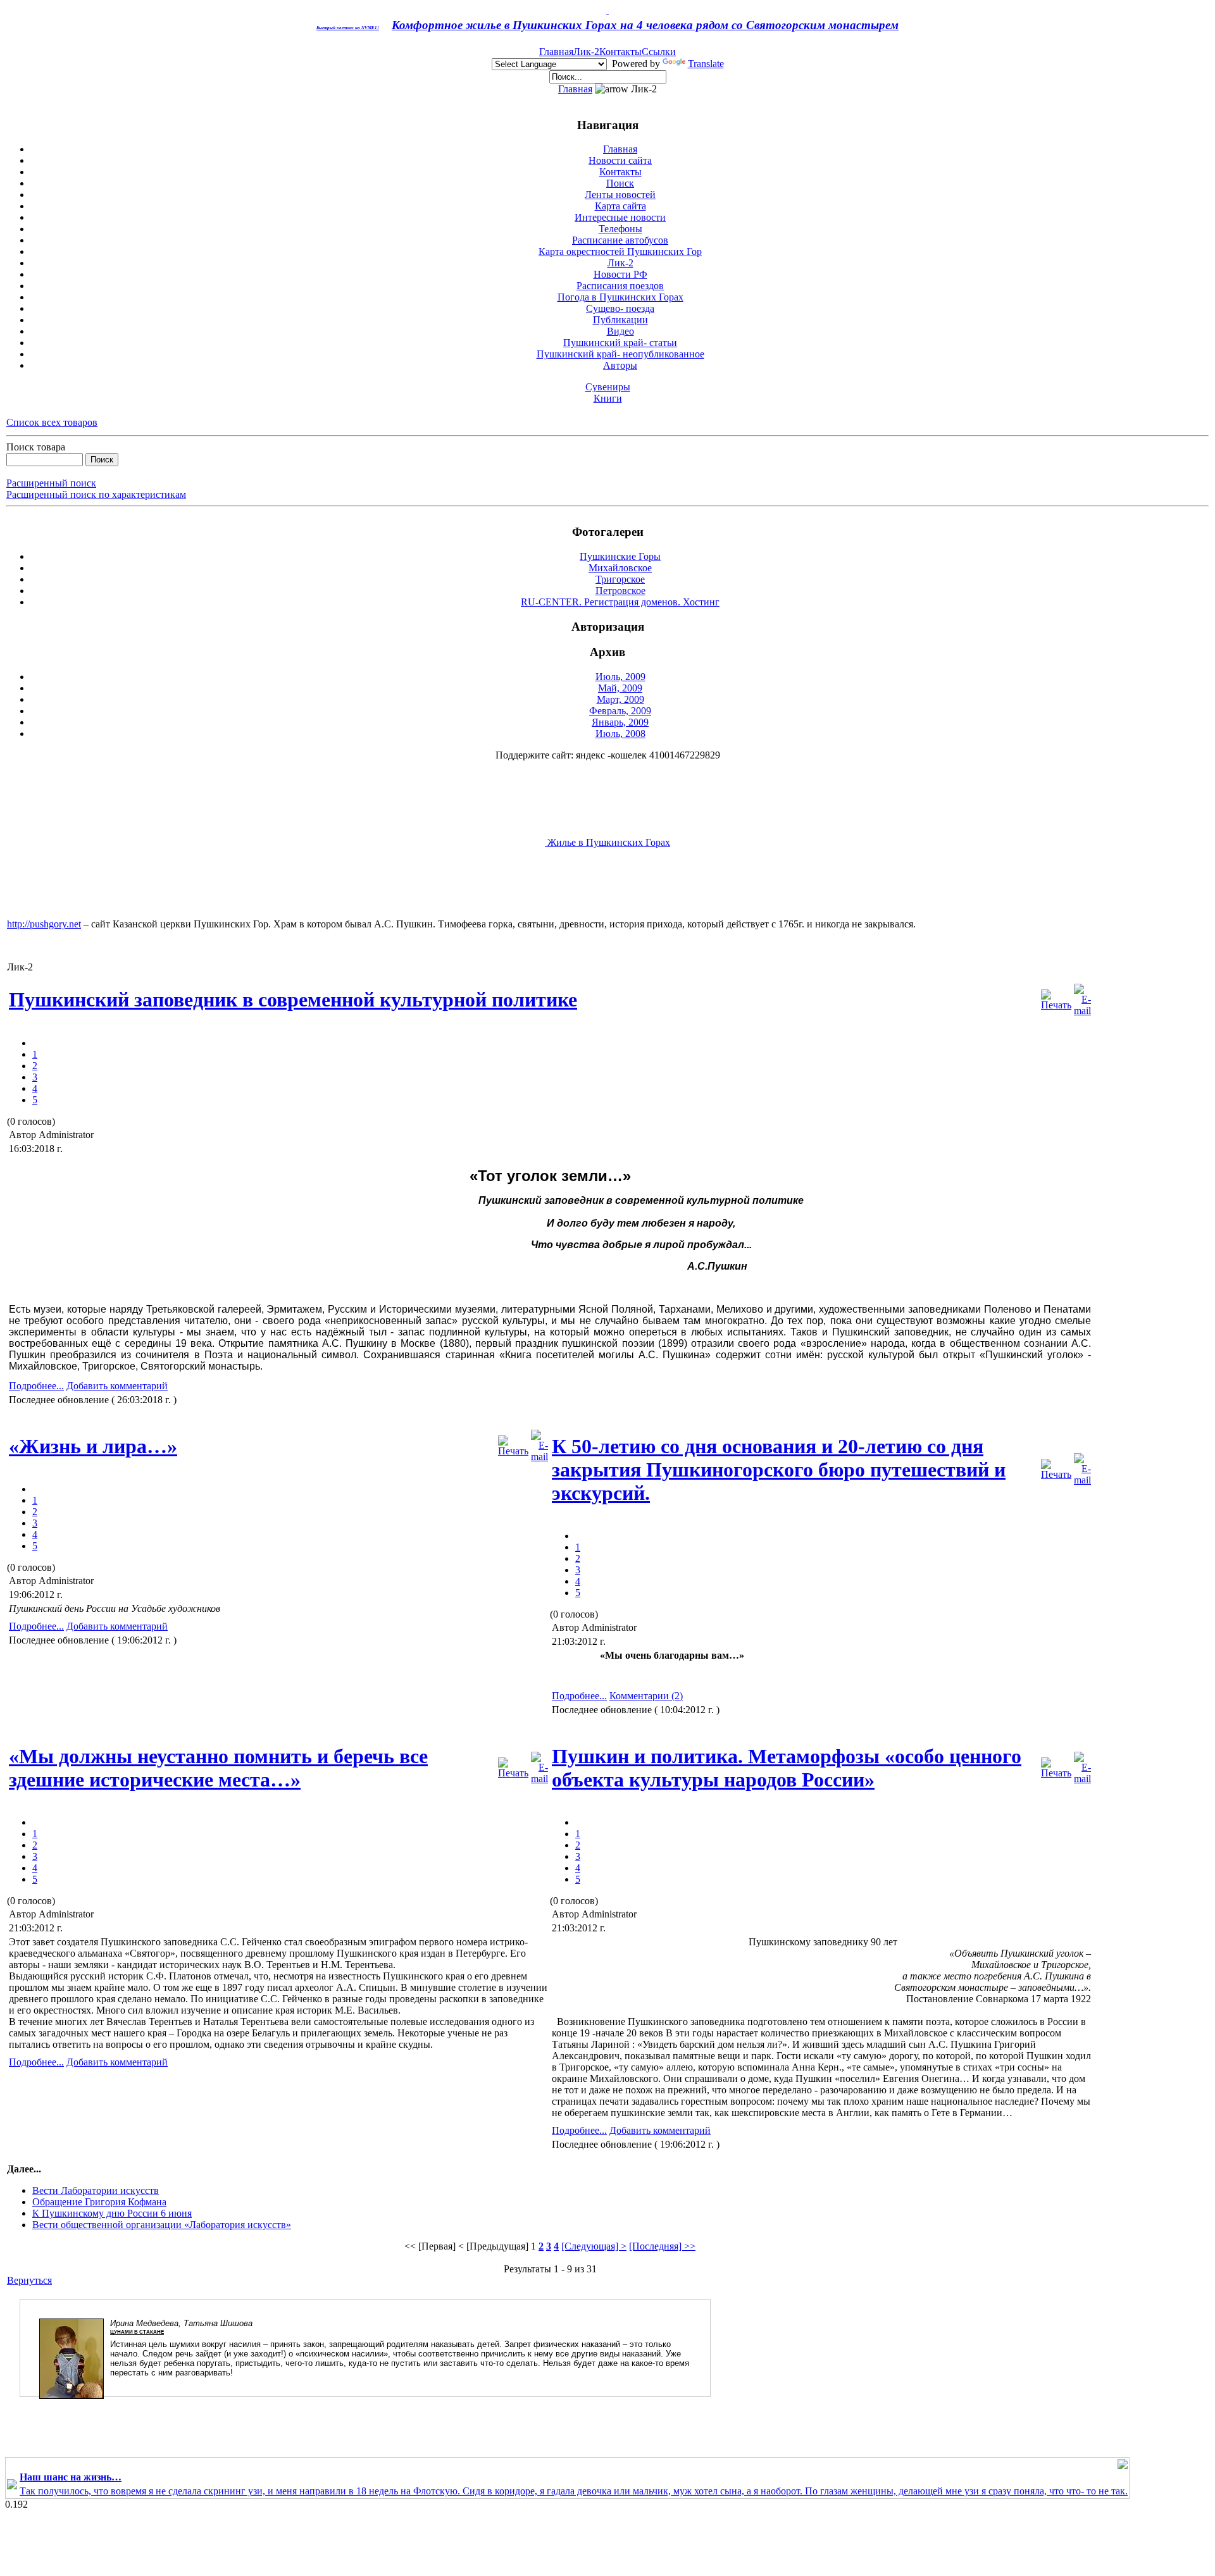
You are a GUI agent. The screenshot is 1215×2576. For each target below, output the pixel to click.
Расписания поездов (620, 286)
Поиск (620, 183)
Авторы (620, 365)
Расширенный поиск (51, 483)
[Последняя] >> (662, 2246)
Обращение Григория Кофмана (99, 2202)
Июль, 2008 (620, 734)
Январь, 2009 (620, 722)
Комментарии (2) (646, 1696)
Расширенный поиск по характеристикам (96, 494)
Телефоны (620, 229)
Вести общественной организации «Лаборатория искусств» (162, 2225)
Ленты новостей (620, 195)
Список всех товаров (52, 422)
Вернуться (29, 2280)
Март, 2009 (620, 699)
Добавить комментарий (117, 1386)
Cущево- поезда (620, 308)
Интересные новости (620, 217)
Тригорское (620, 579)
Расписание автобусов (620, 240)
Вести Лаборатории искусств (96, 2190)
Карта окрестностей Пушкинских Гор (620, 251)
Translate (706, 64)
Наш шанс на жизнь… (71, 2477)
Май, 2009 (620, 688)
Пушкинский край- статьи (620, 343)
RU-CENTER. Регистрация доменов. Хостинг (620, 602)
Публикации (620, 320)
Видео (620, 331)
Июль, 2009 (620, 677)
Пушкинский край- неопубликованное (620, 354)
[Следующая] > (594, 2246)
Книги (608, 398)
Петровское (620, 591)
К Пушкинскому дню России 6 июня (112, 2213)
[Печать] (1056, 997)
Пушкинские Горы (620, 556)
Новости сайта (620, 160)
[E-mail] (1082, 997)
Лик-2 (586, 52)
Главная (556, 52)
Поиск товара (36, 447)
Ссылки (659, 52)
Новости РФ (620, 274)
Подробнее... (36, 1386)
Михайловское (620, 568)
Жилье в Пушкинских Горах (607, 842)
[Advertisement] (237, 890)
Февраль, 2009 (620, 711)
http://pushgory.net (44, 924)
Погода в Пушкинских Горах (620, 297)
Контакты (620, 52)
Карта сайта (620, 206)
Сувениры (608, 387)
